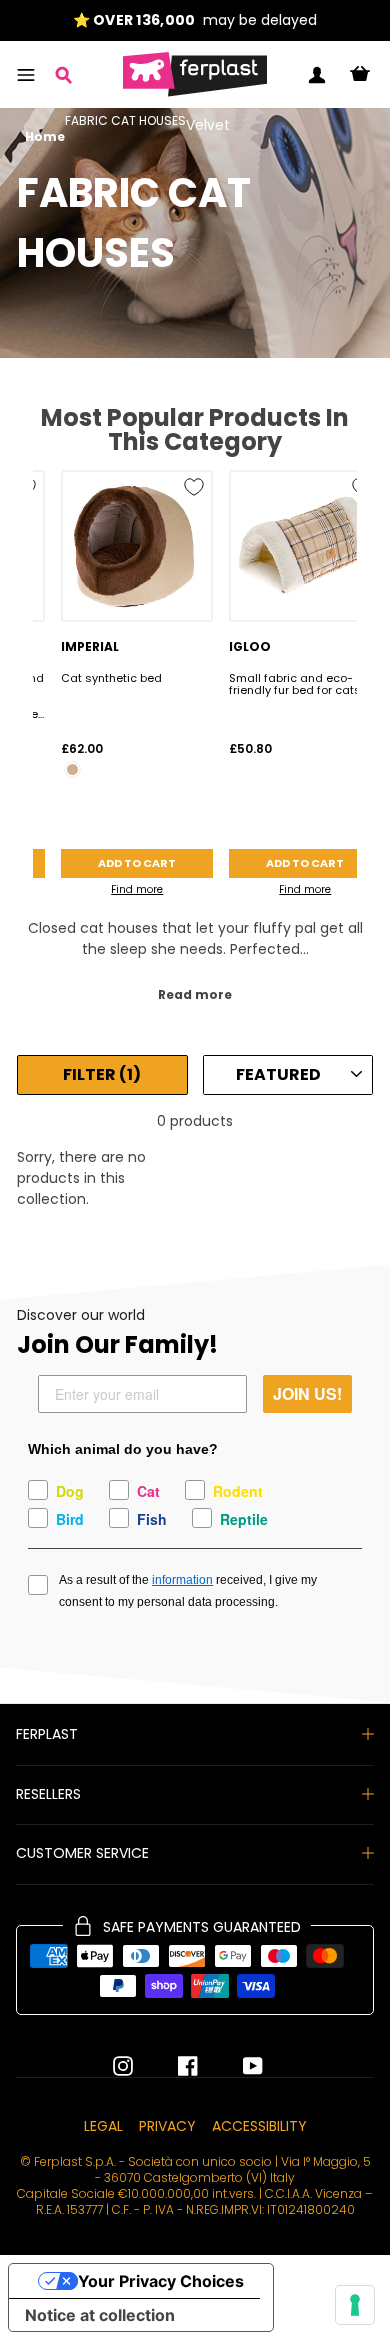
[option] (195, 20)
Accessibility (259, 2126)
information (182, 1580)
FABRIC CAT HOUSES (125, 122)
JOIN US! (307, 1393)
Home (45, 137)
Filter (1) (102, 1074)
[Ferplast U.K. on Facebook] (173, 2066)
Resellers (48, 1794)
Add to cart (137, 863)
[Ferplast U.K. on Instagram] (123, 2066)
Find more (137, 889)
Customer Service (82, 1853)
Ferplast (47, 1734)
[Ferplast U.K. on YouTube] (238, 2066)
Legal (103, 2126)
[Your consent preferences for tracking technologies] (355, 2305)
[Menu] (26, 75)
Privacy (167, 2126)
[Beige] (72, 769)
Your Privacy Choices (161, 2281)
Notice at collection (100, 2315)
